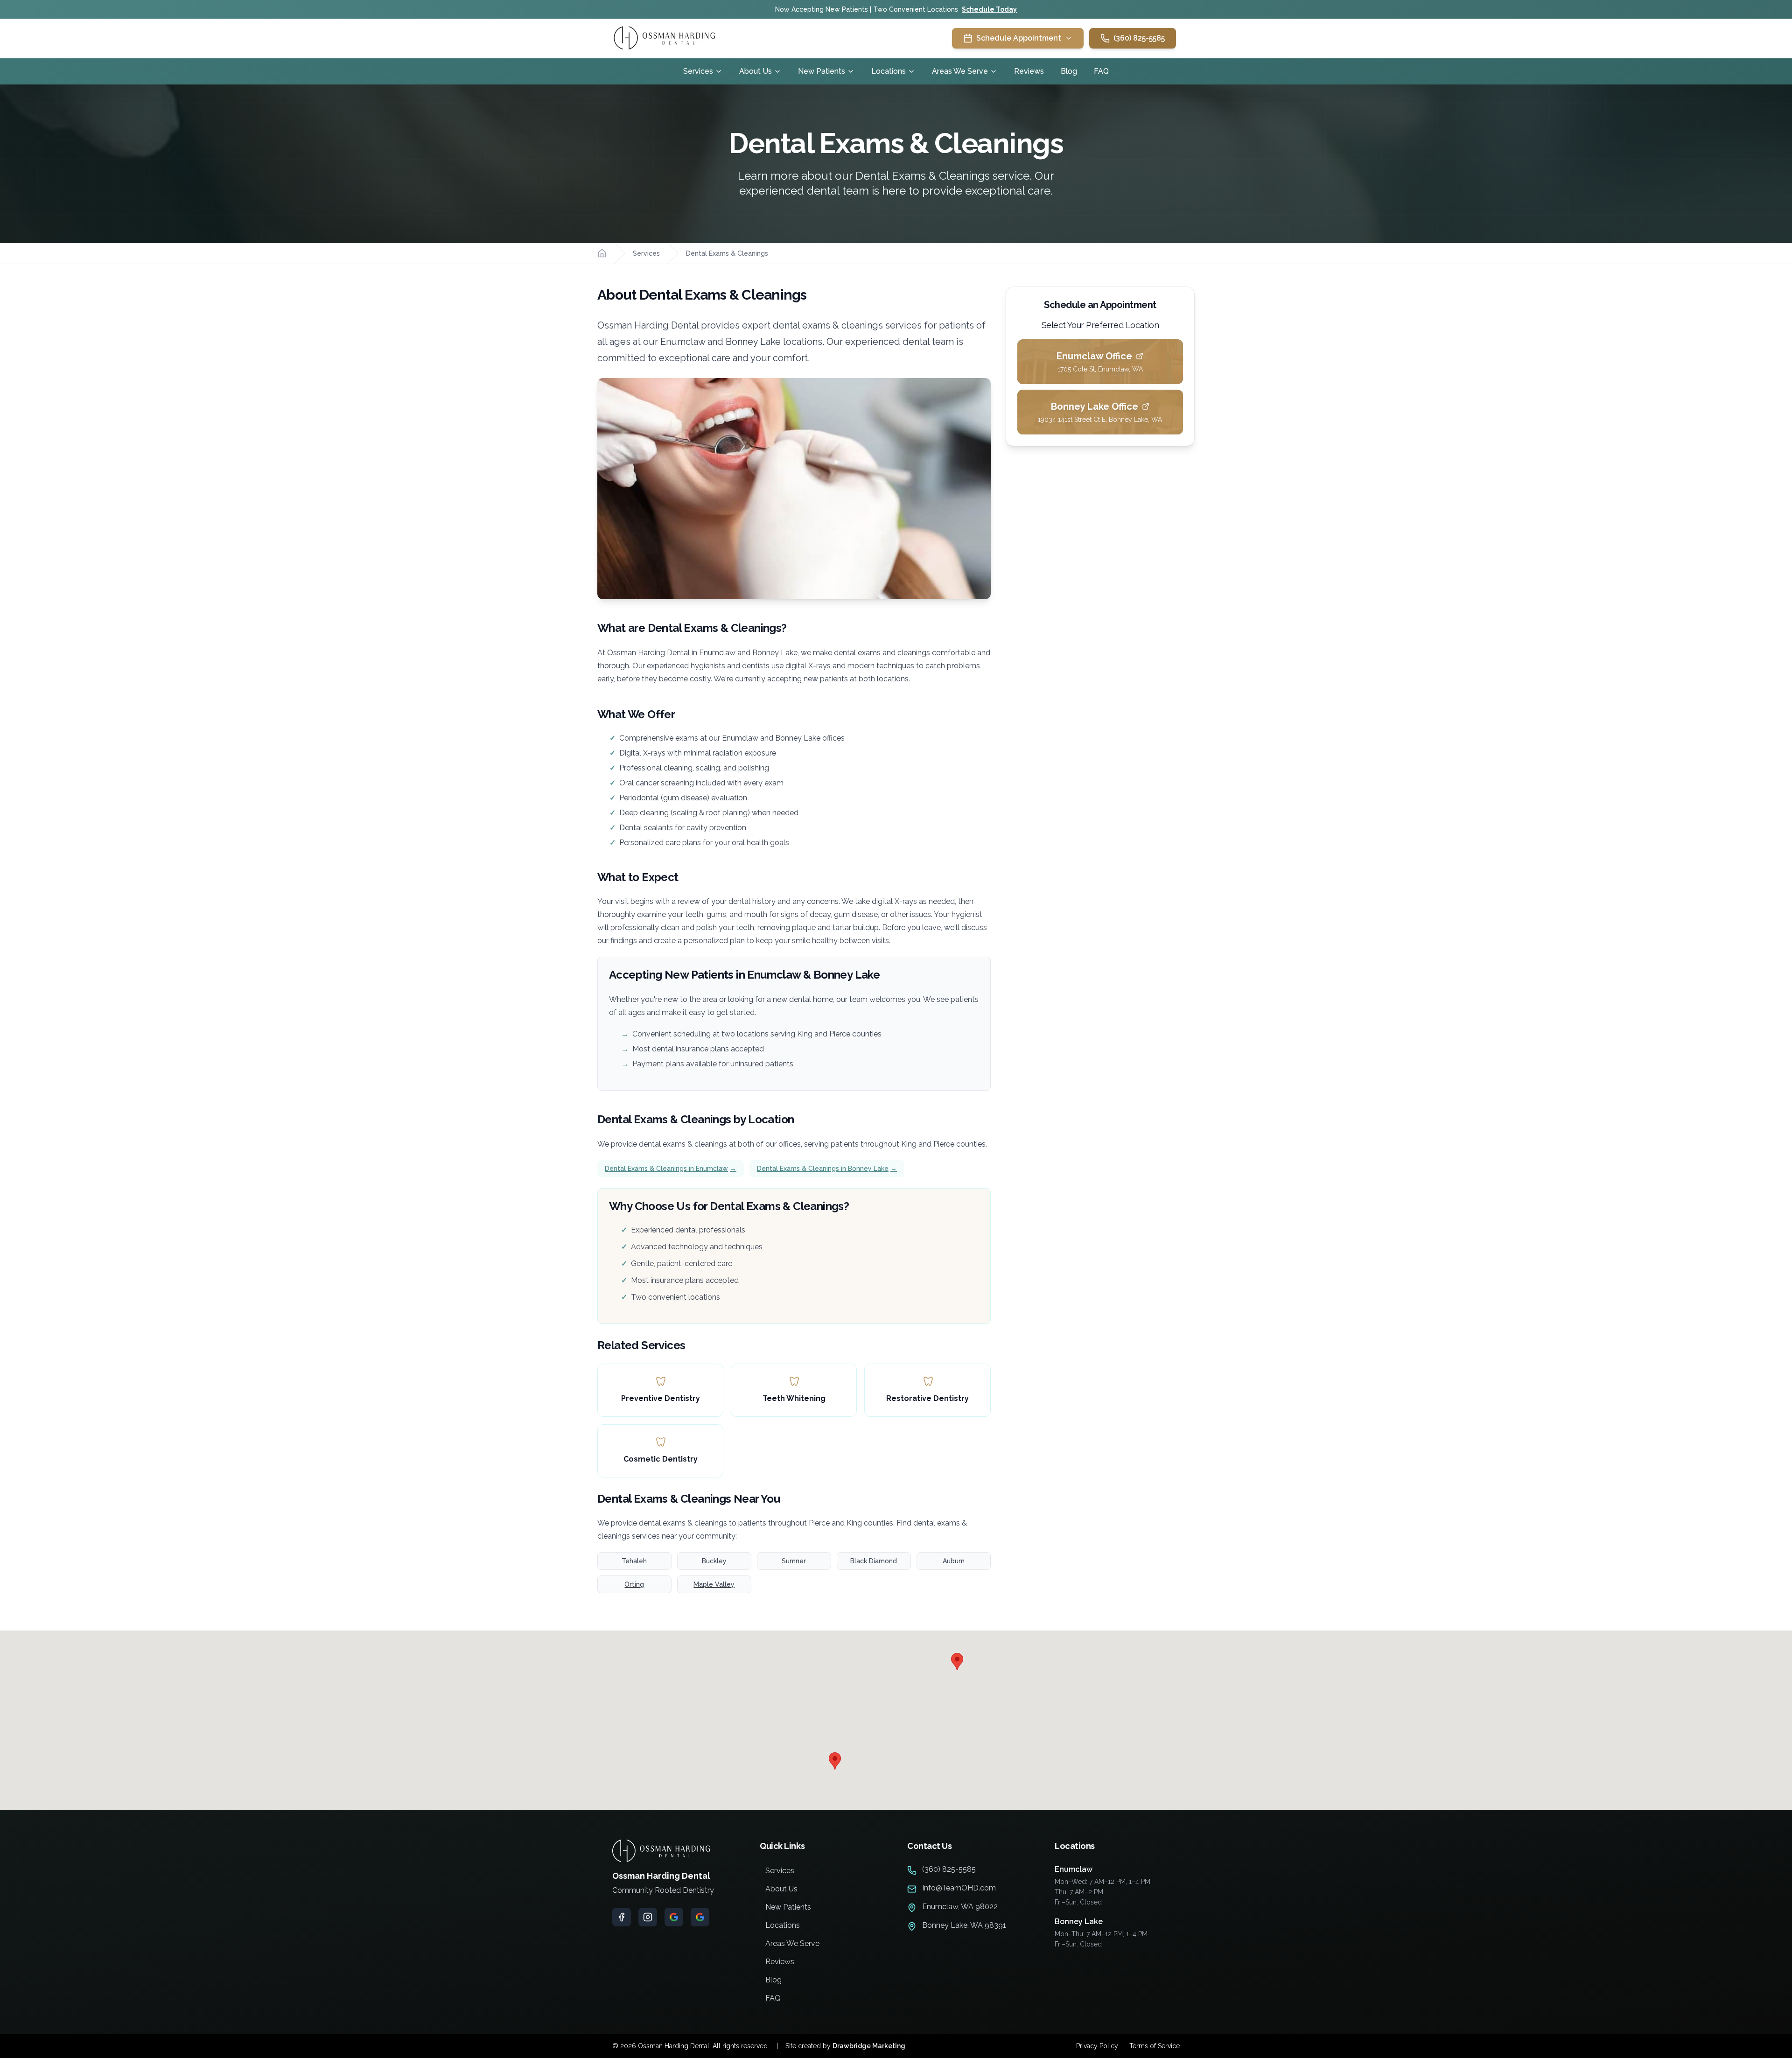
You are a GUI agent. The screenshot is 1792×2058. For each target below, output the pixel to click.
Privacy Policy (1097, 2046)
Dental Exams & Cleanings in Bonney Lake (827, 1169)
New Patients (822, 71)
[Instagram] (648, 1917)
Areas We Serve (960, 71)
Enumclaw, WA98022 (960, 1907)
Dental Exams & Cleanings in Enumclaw (671, 1169)
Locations (889, 71)
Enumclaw (1074, 1869)
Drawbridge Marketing (869, 2046)
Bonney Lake (1079, 1921)
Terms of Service (1155, 2046)
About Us (756, 71)
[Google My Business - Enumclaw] (674, 1917)
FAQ (1101, 71)
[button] (957, 1662)
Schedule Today (989, 9)
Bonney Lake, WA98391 (964, 1925)
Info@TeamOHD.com (959, 1888)
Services (698, 71)
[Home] (602, 253)
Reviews (1029, 71)
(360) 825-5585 (1139, 38)
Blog (1069, 71)
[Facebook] (622, 1917)
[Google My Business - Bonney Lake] (700, 1917)
